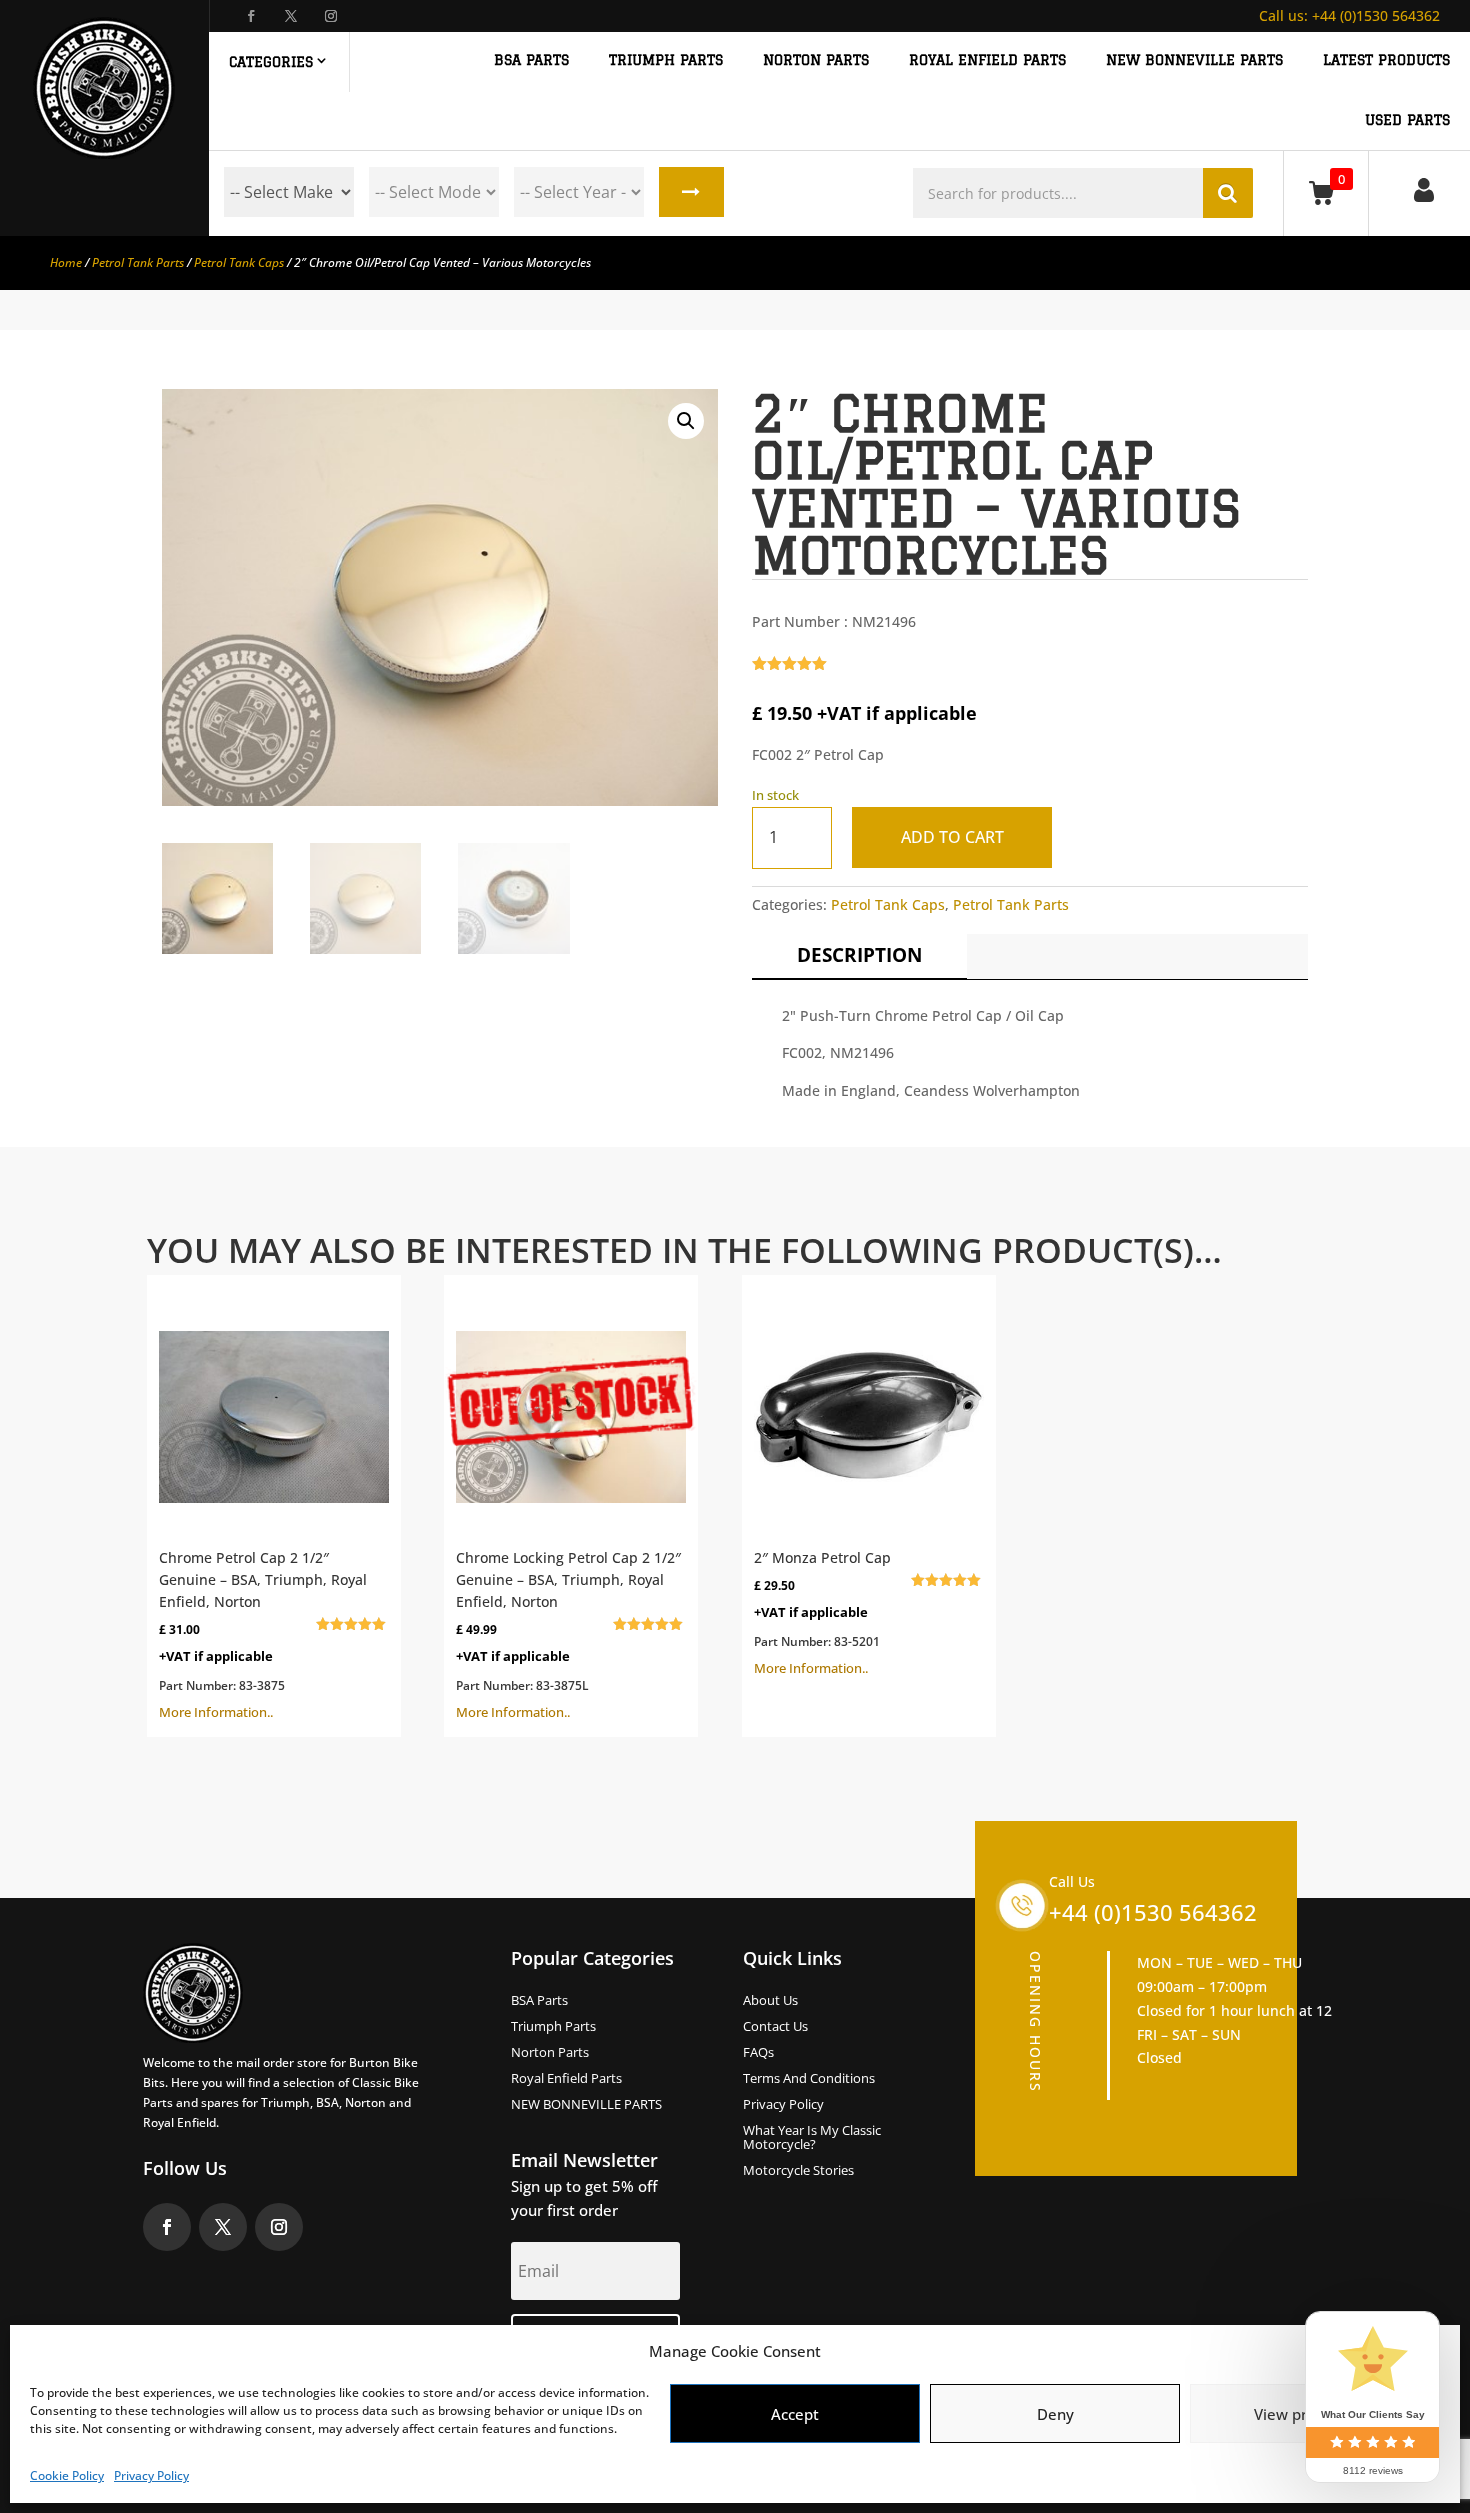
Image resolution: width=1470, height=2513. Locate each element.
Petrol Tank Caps (239, 262)
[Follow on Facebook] (251, 16)
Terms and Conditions (809, 2079)
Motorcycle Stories (798, 2171)
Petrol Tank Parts (138, 262)
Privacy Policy (151, 2475)
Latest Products (1386, 60)
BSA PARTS (531, 60)
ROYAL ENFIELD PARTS (987, 60)
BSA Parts (539, 2001)
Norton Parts (550, 2053)
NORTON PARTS (816, 60)
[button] (686, 421)
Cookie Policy (67, 2475)
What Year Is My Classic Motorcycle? (812, 2138)
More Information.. (263, 1634)
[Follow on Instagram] (331, 16)
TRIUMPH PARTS (666, 60)
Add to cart (952, 837)
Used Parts (1407, 120)
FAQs (758, 2053)
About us (770, 2001)
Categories (271, 62)
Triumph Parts (553, 2027)
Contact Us (775, 2027)
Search (691, 192)
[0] (1325, 192)
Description (859, 955)
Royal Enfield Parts (566, 2079)
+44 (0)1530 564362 (1349, 15)
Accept (795, 2414)
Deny (1055, 2414)
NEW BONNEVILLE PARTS (1194, 60)
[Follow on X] (291, 16)
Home (66, 262)
